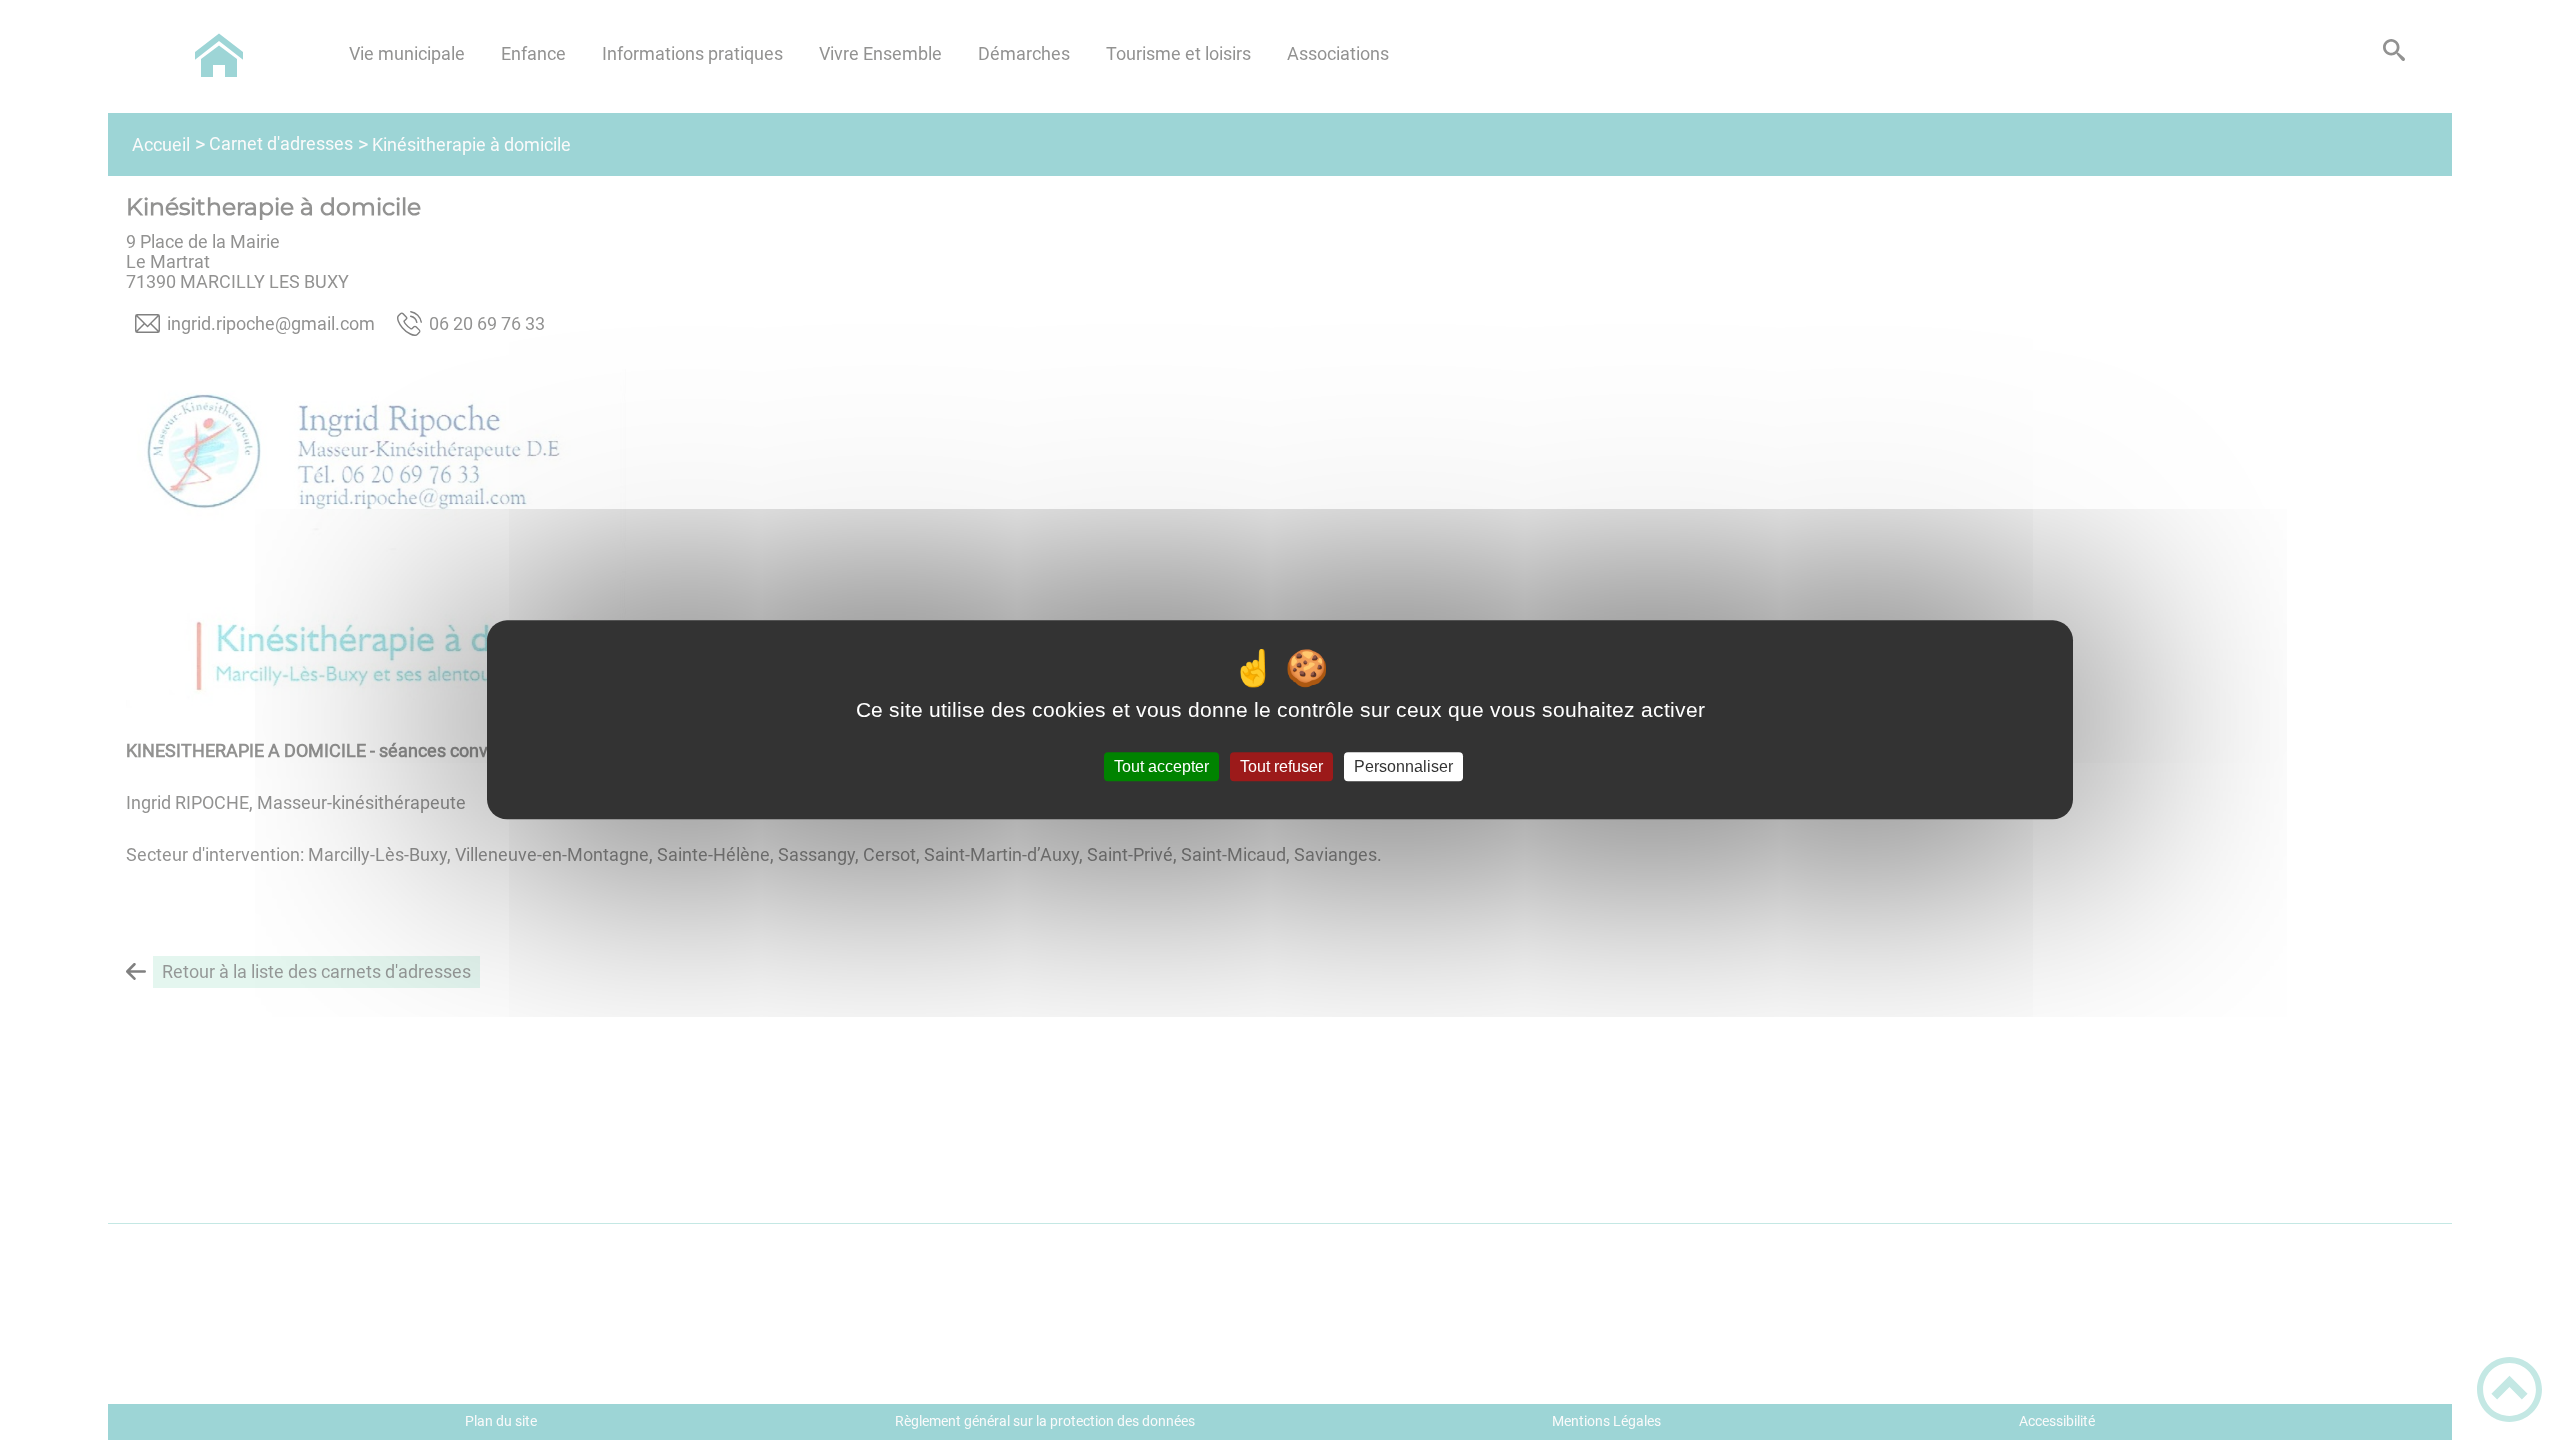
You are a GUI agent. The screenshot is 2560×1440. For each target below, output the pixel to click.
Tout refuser (1281, 766)
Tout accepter (1161, 766)
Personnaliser (1403, 766)
